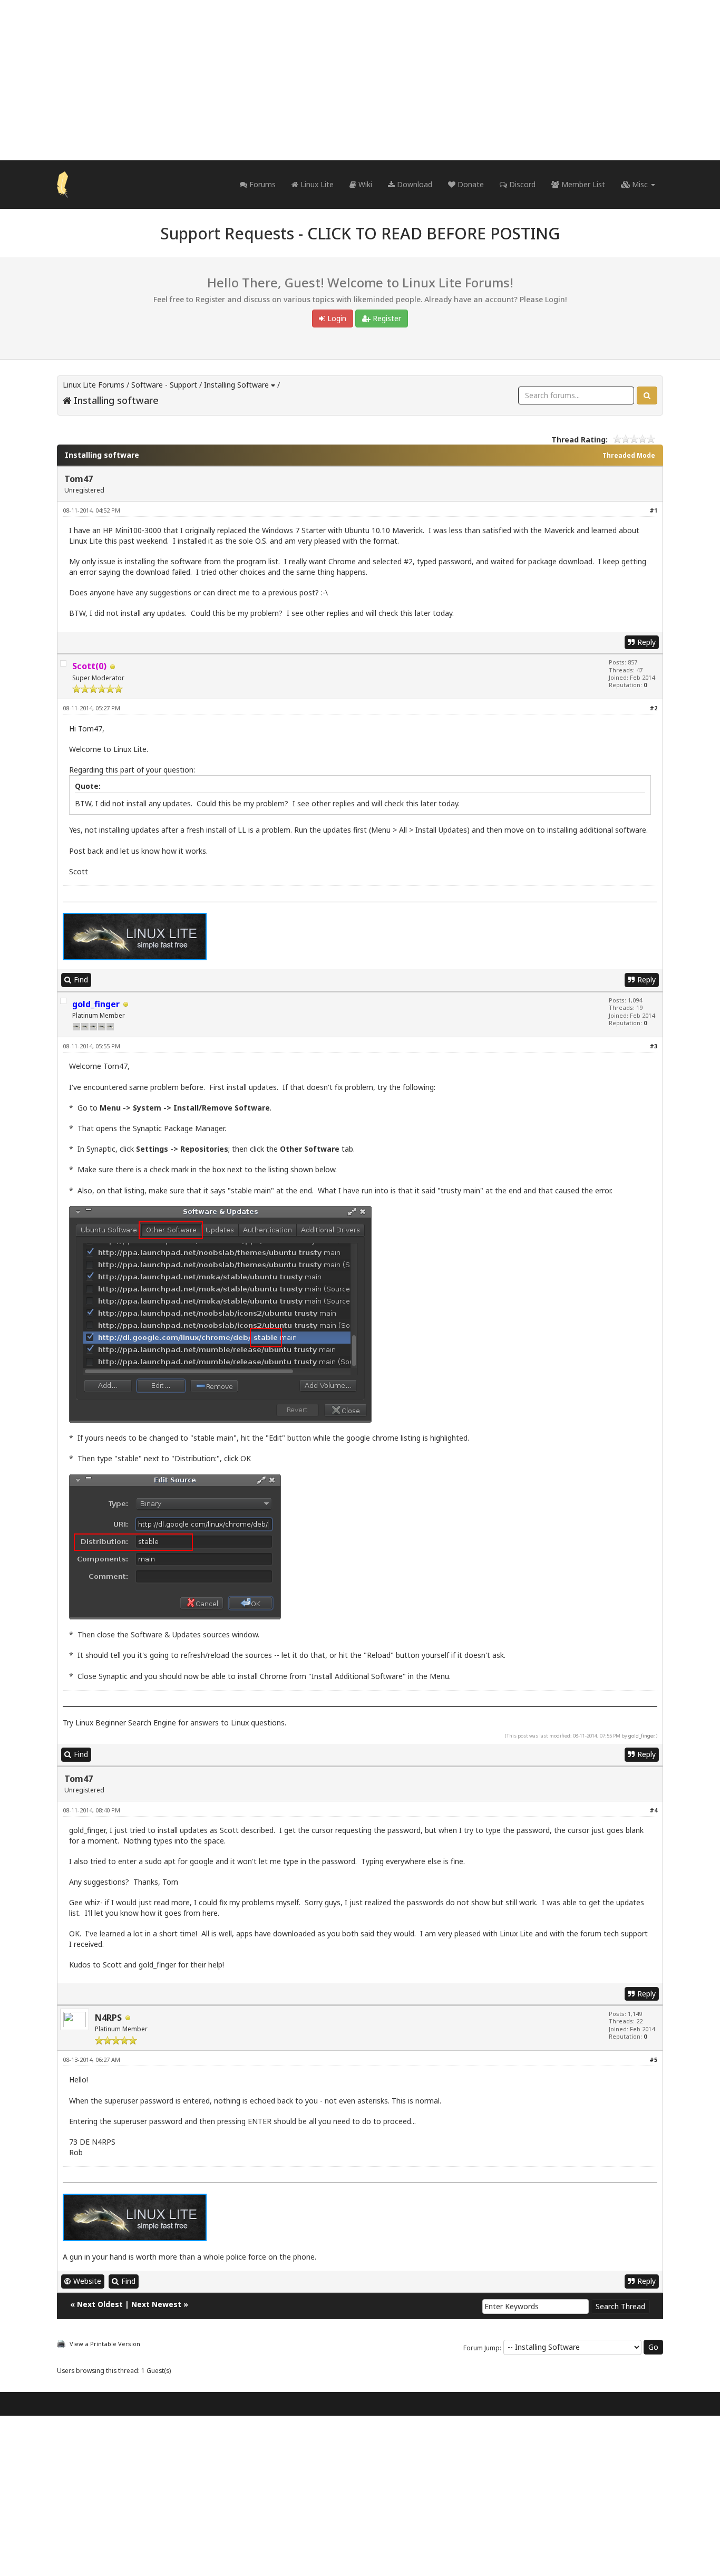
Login (336, 318)
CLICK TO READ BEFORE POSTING (434, 233)
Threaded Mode (629, 455)
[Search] (647, 395)
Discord (521, 184)
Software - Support (164, 385)
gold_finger (641, 1736)
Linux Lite (316, 184)
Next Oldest (100, 2304)
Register (386, 318)
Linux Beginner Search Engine (126, 1723)
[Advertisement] (360, 80)
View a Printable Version (105, 2344)
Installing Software (236, 385)
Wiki (364, 184)
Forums (261, 184)
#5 (653, 2059)
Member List (582, 184)
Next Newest (156, 2304)
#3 (653, 1046)
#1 (653, 510)
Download (413, 184)
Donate (470, 184)
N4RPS (108, 2018)
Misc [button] (640, 184)
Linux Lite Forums (94, 385)
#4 (653, 1810)
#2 (653, 708)
